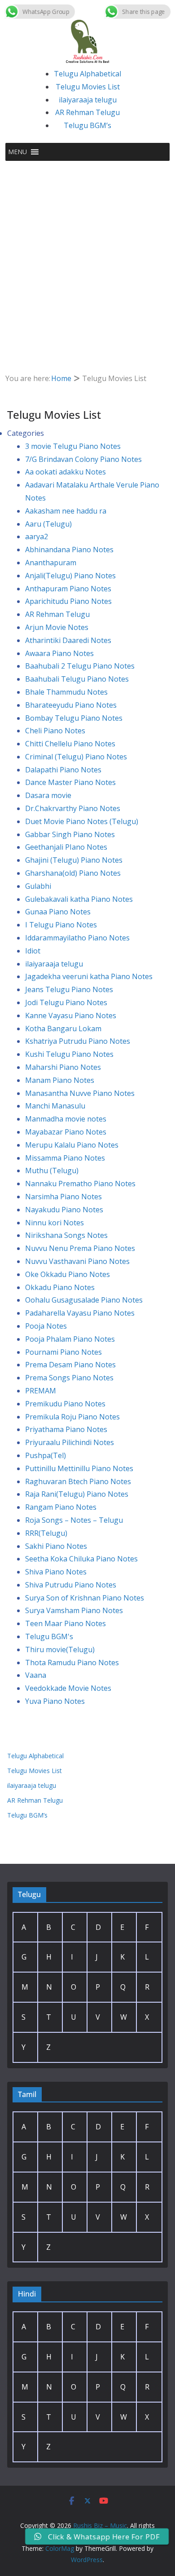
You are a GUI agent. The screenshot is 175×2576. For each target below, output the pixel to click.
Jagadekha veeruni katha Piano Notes (89, 976)
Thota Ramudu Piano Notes (72, 1663)
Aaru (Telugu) (48, 524)
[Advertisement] (87, 253)
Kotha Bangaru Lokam (63, 1029)
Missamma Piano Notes (65, 1158)
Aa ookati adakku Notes (66, 472)
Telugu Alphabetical (87, 74)
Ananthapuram (51, 563)
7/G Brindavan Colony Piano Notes (83, 459)
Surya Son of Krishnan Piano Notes (85, 1598)
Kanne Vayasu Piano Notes (71, 1015)
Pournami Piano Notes (63, 1352)
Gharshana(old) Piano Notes (73, 873)
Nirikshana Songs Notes (66, 1235)
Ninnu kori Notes (55, 1223)
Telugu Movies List (88, 87)
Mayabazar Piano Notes (66, 1132)
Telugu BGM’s (87, 125)
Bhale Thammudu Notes (66, 692)
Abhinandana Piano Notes (69, 550)
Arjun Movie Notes (57, 627)
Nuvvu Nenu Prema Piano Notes (80, 1248)
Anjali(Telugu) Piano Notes (70, 576)
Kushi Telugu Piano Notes (69, 1054)
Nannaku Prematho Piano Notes (80, 1184)
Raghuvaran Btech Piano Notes (78, 1481)
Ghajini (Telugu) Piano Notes (74, 860)
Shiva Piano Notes (56, 1572)
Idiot (33, 951)
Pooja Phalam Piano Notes (70, 1339)
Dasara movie (48, 795)
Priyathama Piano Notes (66, 1429)
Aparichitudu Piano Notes (68, 601)
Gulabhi (38, 886)
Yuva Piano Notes (55, 1701)
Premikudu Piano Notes (65, 1404)
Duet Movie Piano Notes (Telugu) (82, 821)
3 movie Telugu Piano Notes (73, 446)
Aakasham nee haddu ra (66, 511)
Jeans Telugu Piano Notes (69, 989)
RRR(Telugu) (46, 1533)
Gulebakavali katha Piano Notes (79, 899)
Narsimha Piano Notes (63, 1197)
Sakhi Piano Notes (56, 1546)
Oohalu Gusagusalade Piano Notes (84, 1300)
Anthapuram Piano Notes (68, 589)
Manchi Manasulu (55, 1106)
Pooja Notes (46, 1326)
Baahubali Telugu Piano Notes (77, 679)
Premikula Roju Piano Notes (72, 1417)
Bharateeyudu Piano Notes (71, 705)
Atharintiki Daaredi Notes (68, 640)
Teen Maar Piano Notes (66, 1623)
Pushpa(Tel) (46, 1455)
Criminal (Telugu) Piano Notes (76, 757)
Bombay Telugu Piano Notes (74, 718)
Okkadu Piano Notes (60, 1287)
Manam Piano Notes (60, 1080)
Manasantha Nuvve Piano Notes (80, 1093)
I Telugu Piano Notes (61, 925)
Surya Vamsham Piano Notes (74, 1610)
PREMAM (41, 1391)
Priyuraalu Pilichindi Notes (70, 1442)
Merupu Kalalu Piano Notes (72, 1145)
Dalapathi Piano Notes (63, 770)
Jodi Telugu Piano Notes (66, 1002)
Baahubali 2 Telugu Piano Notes (80, 666)
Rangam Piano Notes (61, 1507)
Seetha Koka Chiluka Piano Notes (81, 1559)
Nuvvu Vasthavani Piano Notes (77, 1261)
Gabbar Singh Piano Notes (70, 834)
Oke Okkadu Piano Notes (68, 1274)
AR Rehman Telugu (87, 112)
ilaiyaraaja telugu (88, 100)
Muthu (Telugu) (52, 1171)
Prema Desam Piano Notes (70, 1365)
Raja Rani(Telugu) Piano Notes (77, 1494)
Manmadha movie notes (66, 1119)
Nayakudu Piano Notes (64, 1210)
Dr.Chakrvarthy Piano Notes (73, 808)
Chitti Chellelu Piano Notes (70, 744)
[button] (17, 152)
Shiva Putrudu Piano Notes (71, 1585)
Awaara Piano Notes (59, 653)
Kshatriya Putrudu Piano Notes (78, 1041)
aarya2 (37, 536)
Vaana (36, 1675)
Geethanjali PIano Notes (66, 847)
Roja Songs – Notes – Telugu (74, 1520)
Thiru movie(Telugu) (60, 1649)
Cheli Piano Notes (55, 731)
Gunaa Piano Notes (58, 912)
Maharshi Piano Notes (63, 1067)
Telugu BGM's (49, 1636)
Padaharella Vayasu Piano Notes (80, 1313)
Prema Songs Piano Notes (69, 1378)
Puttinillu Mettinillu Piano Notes (79, 1468)
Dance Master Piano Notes (70, 782)
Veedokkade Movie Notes (68, 1688)
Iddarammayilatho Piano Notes (77, 938)
